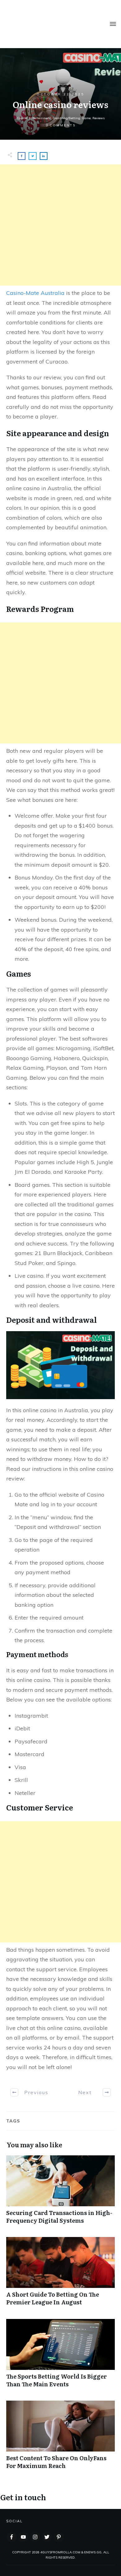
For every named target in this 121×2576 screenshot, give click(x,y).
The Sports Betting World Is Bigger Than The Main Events (60, 2357)
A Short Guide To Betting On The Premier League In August (60, 2275)
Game (86, 118)
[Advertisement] (60, 225)
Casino (22, 118)
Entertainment (40, 118)
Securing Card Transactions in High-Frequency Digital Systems (60, 2193)
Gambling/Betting (66, 118)
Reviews (99, 118)
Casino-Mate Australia (35, 293)
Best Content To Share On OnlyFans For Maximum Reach (60, 2438)
